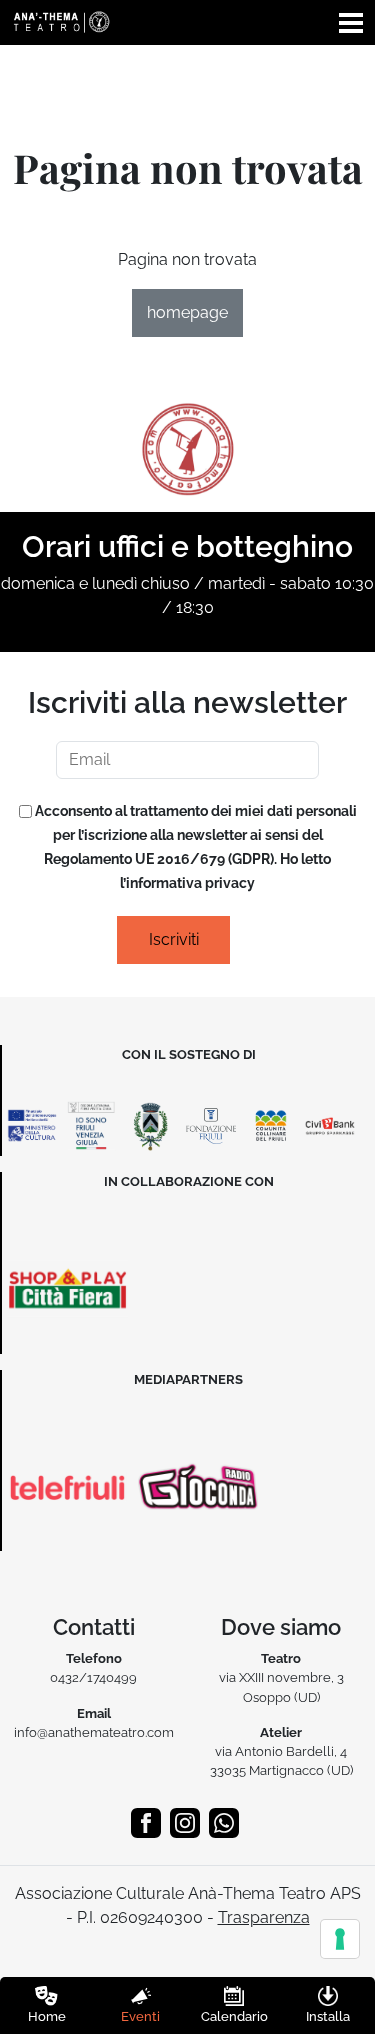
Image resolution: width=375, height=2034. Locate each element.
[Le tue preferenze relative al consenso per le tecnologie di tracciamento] (340, 1939)
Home (47, 2016)
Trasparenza (264, 1917)
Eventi (140, 2016)
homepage (187, 312)
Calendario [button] (234, 2016)
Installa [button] (328, 2016)
